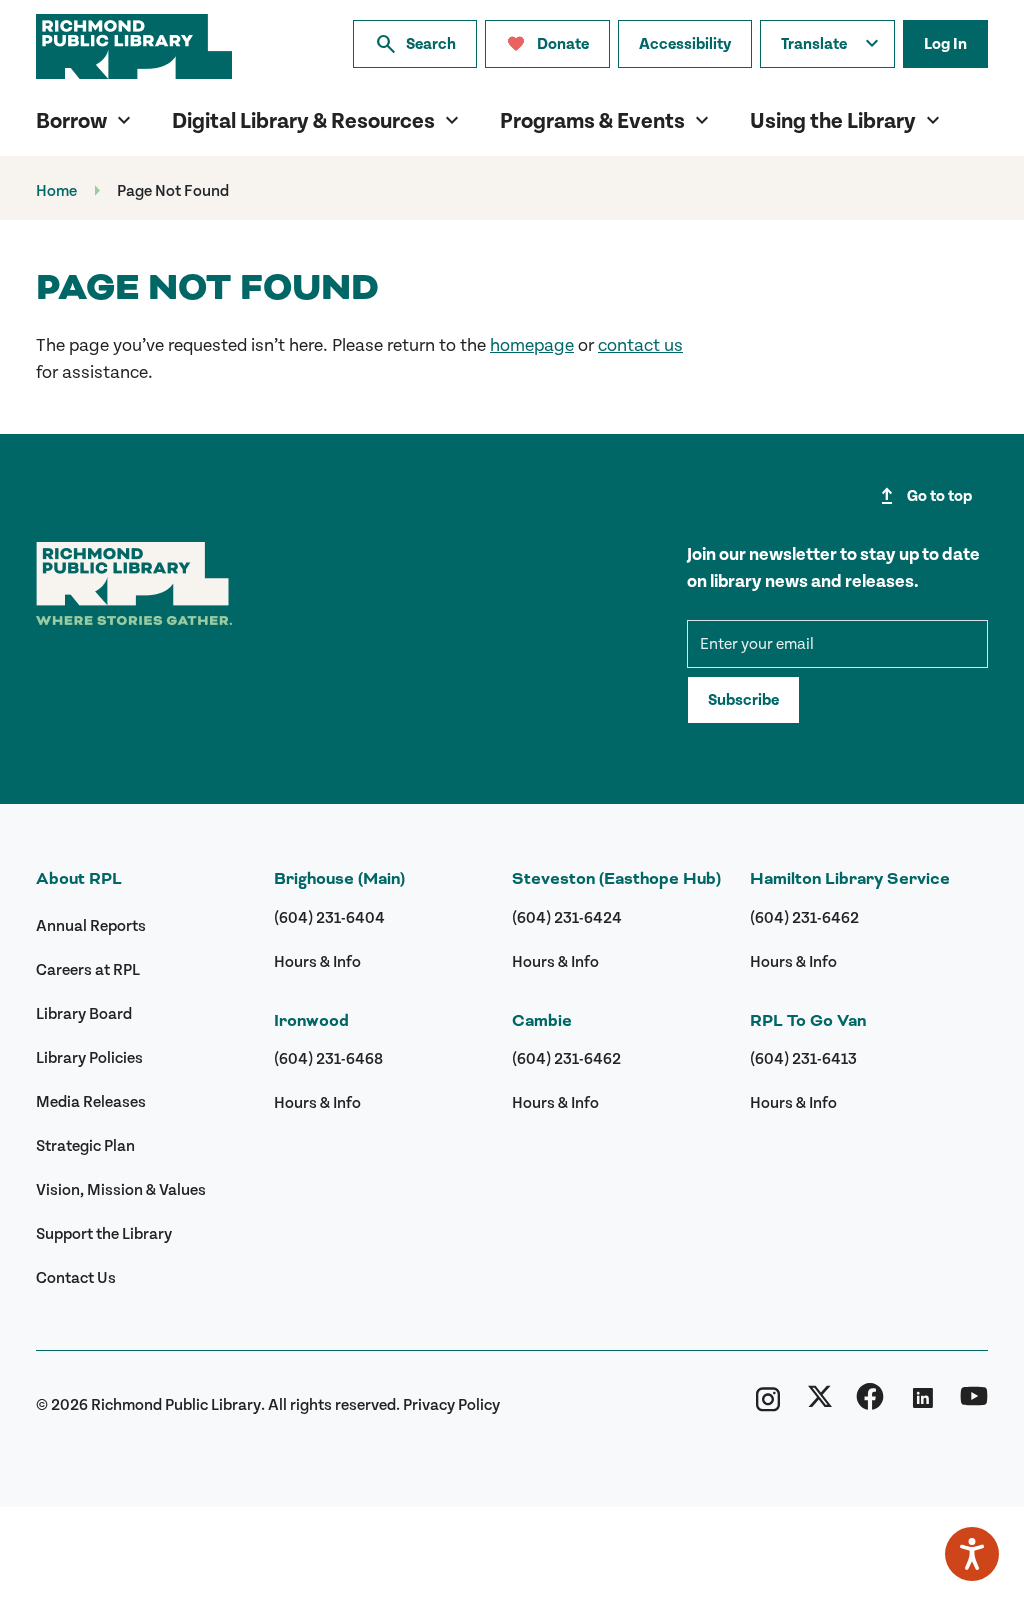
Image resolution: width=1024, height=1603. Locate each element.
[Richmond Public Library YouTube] (974, 1405)
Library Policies (89, 1058)
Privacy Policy (451, 1405)
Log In (945, 44)
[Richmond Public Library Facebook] (870, 1405)
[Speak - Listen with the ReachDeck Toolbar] (972, 1554)
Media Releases (91, 1102)
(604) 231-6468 (328, 1059)
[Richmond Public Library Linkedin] (922, 1405)
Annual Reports (91, 926)
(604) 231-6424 (567, 918)
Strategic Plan (85, 1146)
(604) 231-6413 (803, 1059)
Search (415, 44)
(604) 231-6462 (566, 1059)
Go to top (923, 496)
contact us (640, 345)
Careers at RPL (88, 970)
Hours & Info (317, 962)
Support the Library (104, 1234)
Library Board (84, 1014)
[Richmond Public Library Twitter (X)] (820, 1405)
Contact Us (76, 1278)
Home (56, 191)
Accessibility (685, 44)
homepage (532, 345)
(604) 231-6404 (329, 918)
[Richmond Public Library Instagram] (768, 1405)
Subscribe (743, 700)
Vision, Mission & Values (121, 1190)
